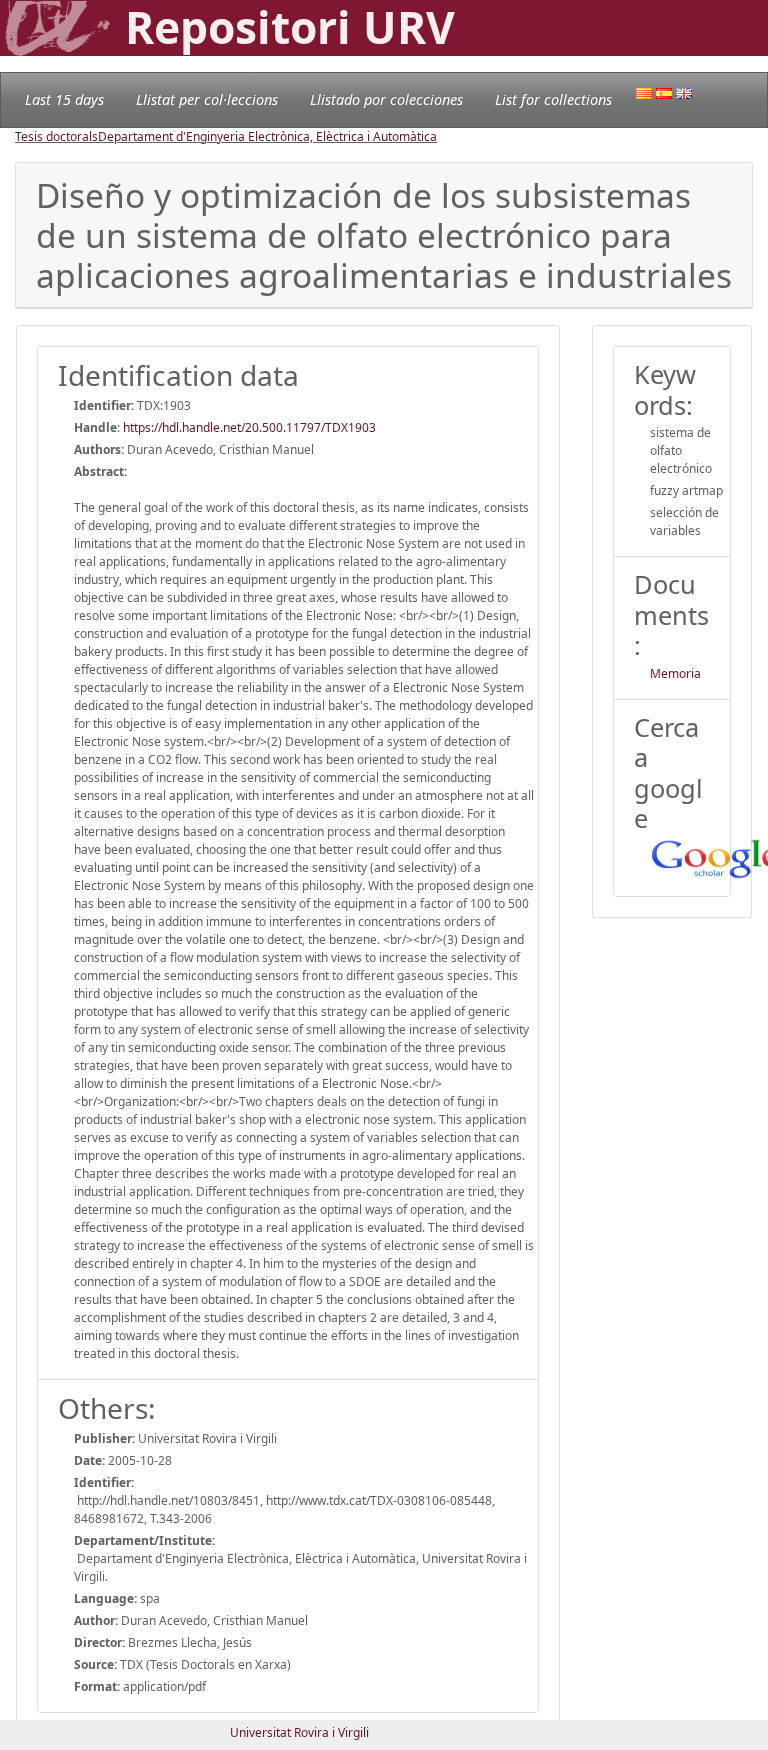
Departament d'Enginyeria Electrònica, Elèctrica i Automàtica (267, 136)
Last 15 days (64, 99)
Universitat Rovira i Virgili (299, 1732)
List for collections (553, 99)
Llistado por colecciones (386, 99)
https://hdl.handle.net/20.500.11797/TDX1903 (249, 427)
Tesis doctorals (56, 136)
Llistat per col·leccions (207, 99)
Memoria (675, 673)
